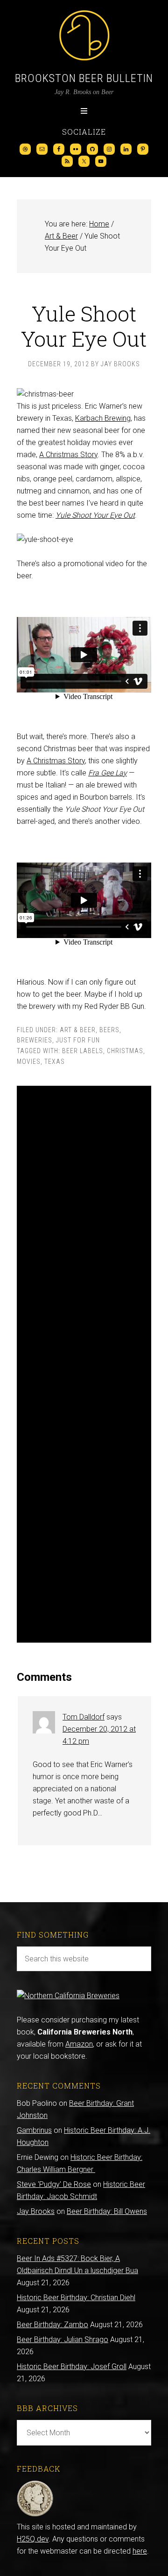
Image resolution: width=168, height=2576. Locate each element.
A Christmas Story (68, 455)
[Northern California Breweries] (68, 1996)
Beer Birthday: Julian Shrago (63, 2340)
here (140, 2551)
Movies (29, 1062)
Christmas (125, 1051)
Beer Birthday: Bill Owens (107, 2211)
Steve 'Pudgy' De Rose (54, 2184)
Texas (55, 1062)
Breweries (35, 1040)
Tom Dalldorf (84, 1717)
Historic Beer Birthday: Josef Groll (72, 2367)
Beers (109, 1030)
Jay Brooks (36, 2211)
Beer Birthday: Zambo (52, 2325)
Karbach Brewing (103, 418)
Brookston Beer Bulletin (84, 78)
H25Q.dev (33, 2539)
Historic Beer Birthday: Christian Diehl (76, 2298)
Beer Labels (83, 1051)
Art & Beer (78, 1030)
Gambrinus (34, 2130)
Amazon (79, 2044)
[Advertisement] (84, 1364)
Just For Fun (78, 1040)
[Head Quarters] (35, 2515)
